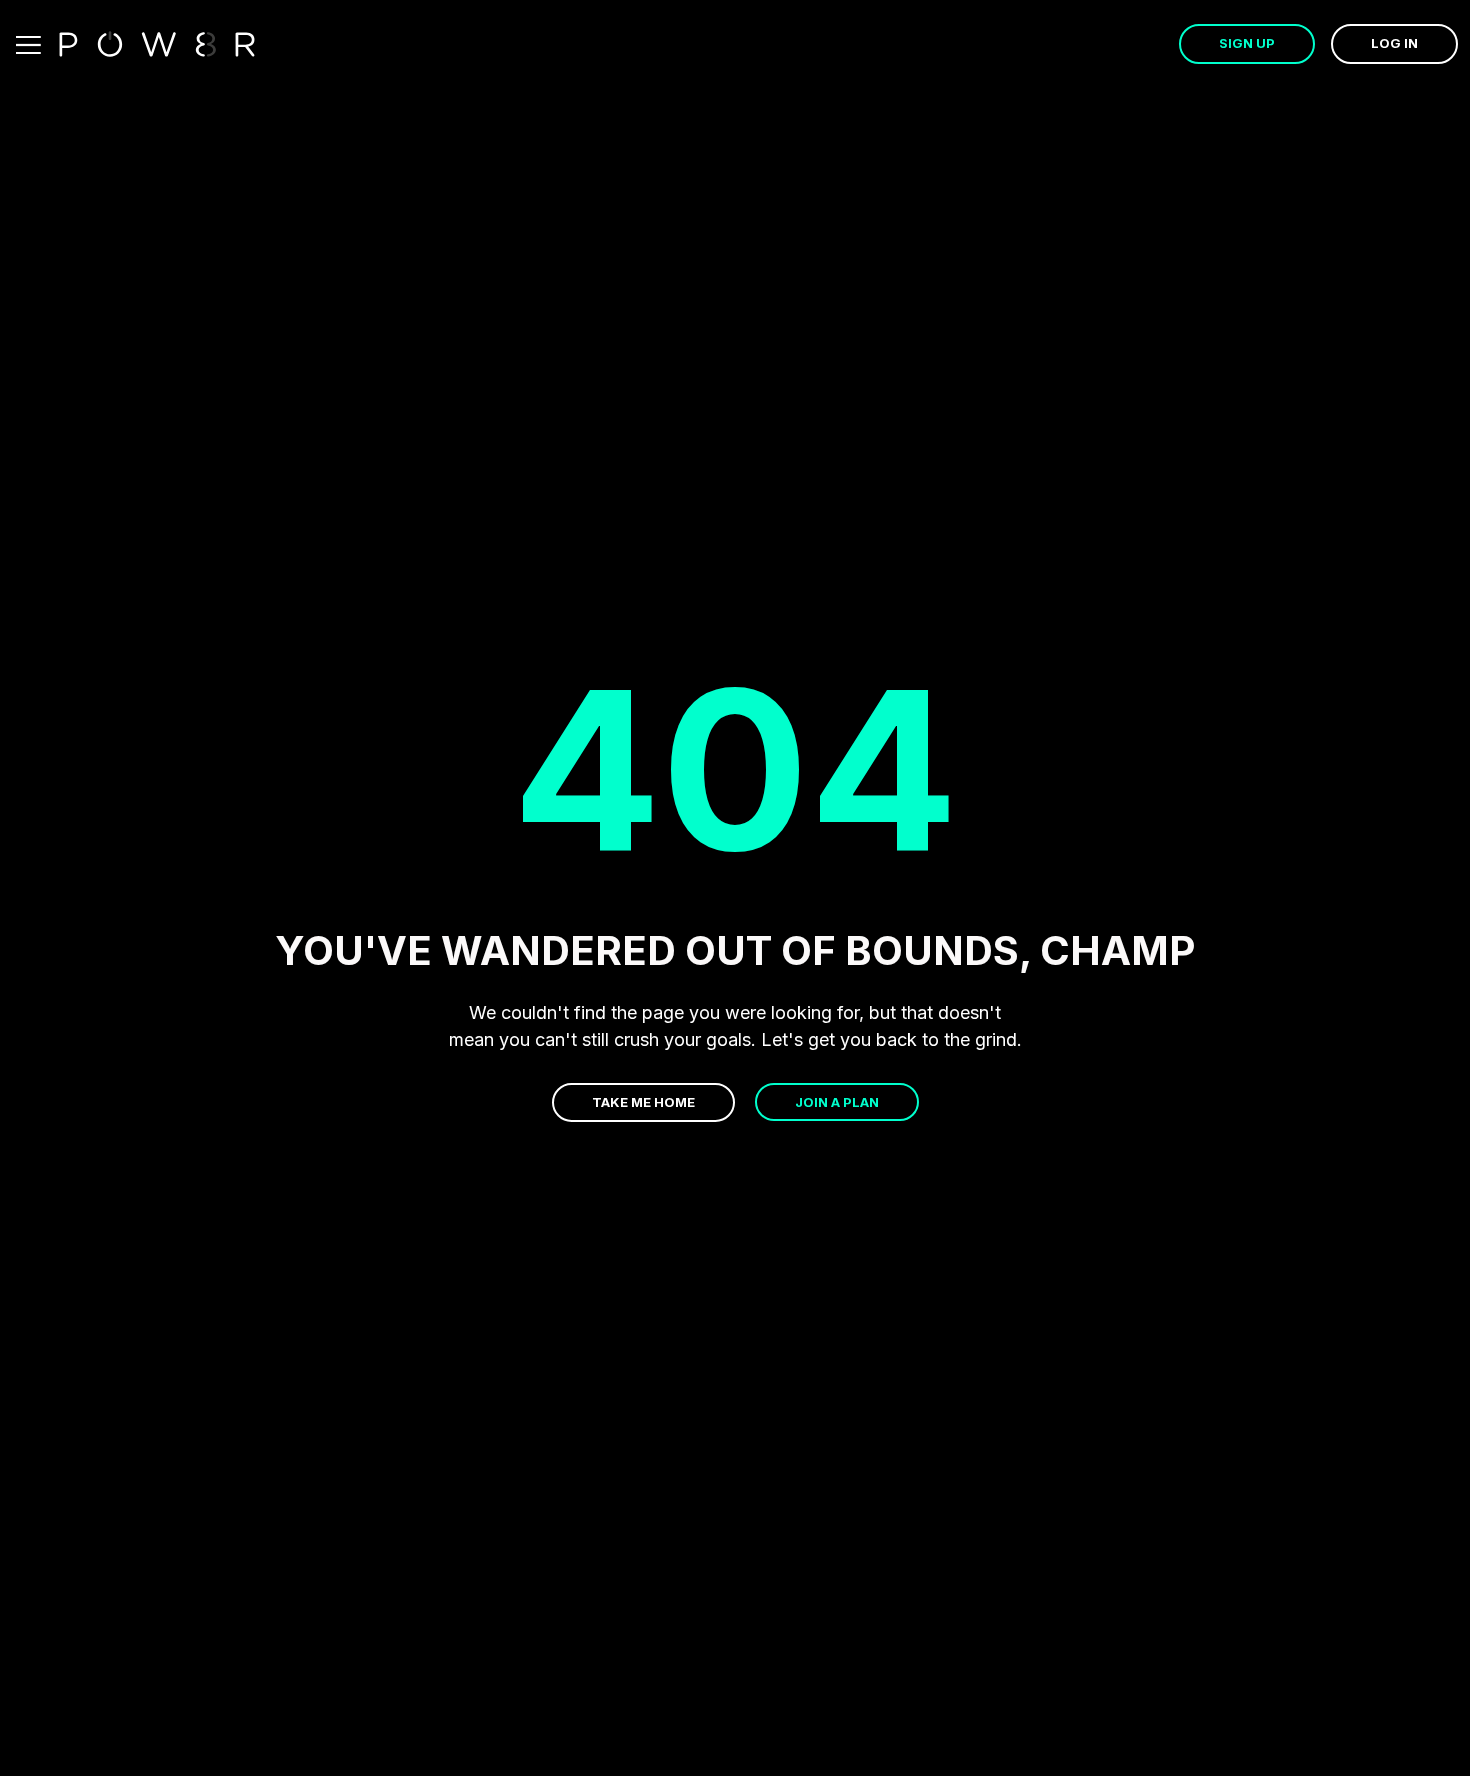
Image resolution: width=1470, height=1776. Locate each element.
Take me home (643, 1102)
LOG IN (1394, 43)
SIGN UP (1247, 43)
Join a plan (837, 1102)
